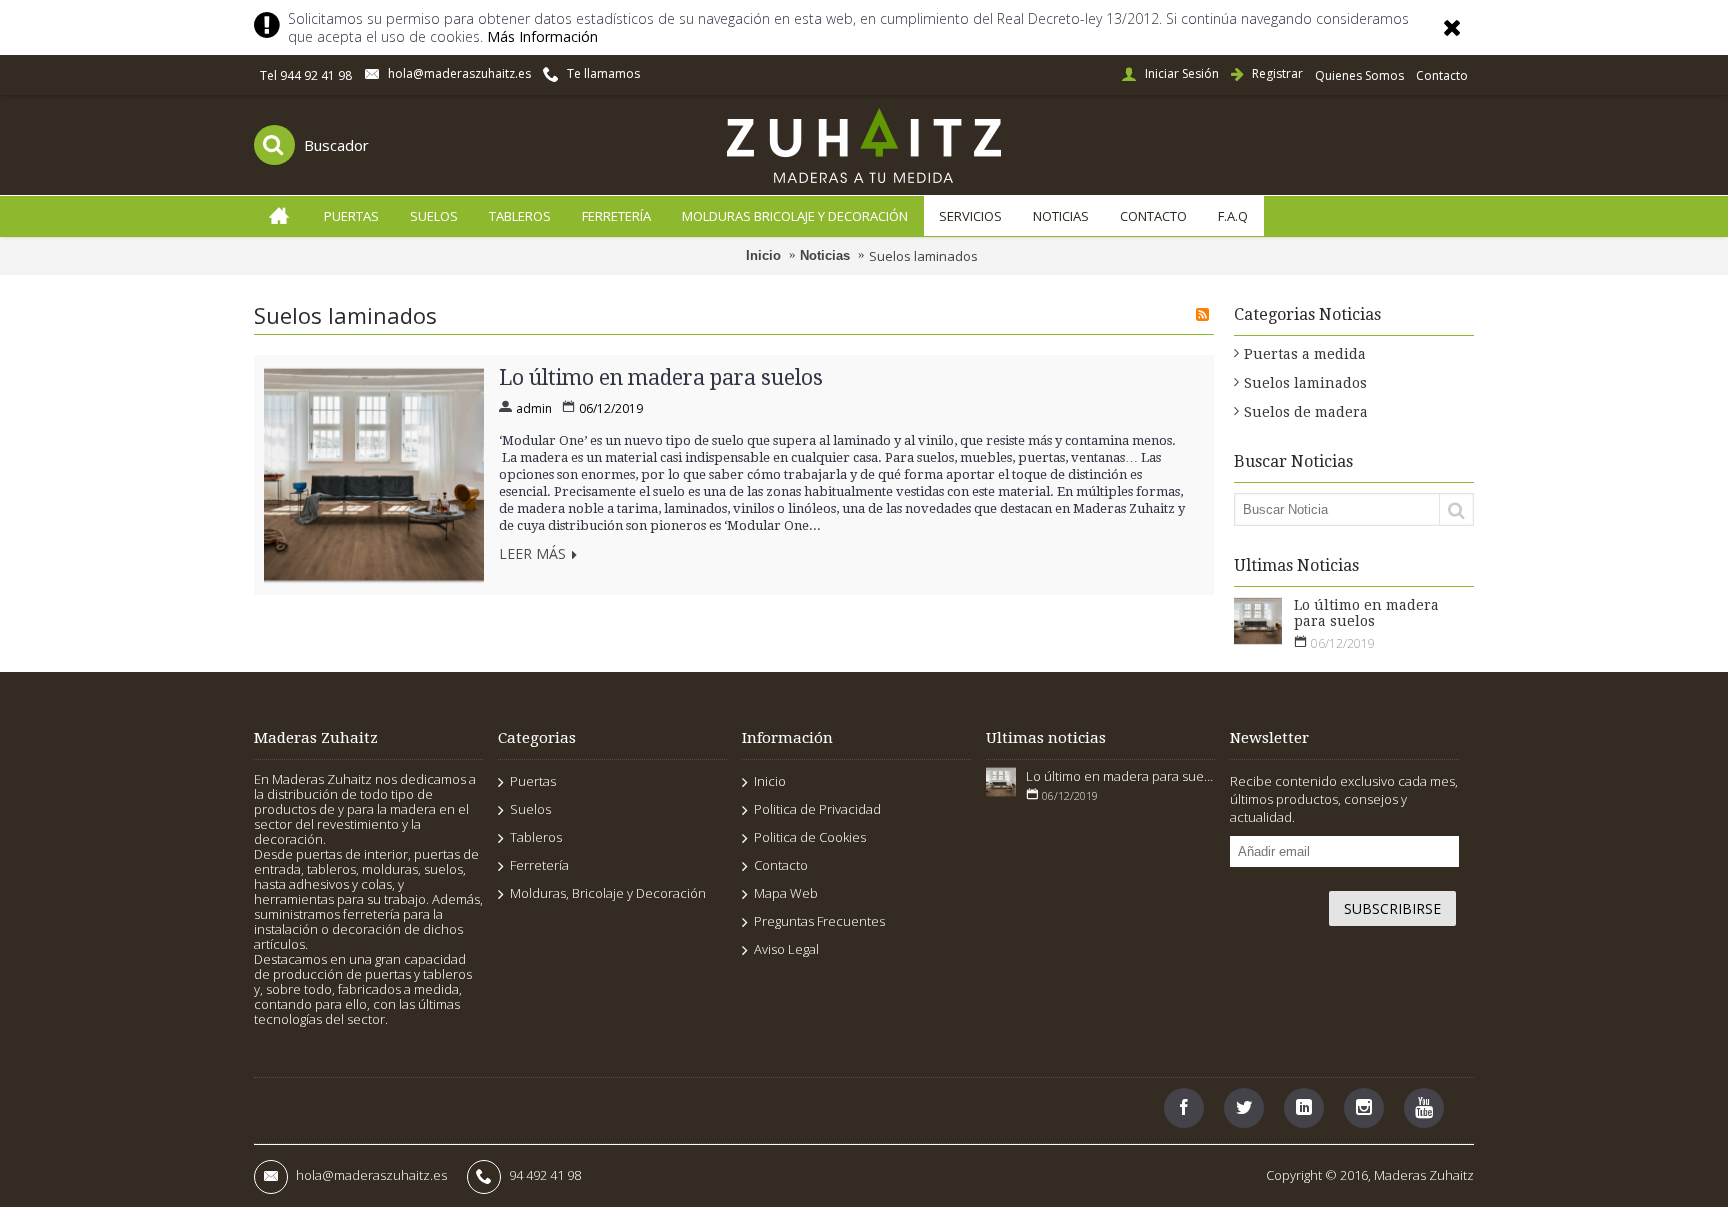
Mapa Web (786, 893)
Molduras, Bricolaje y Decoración (608, 893)
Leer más (532, 555)
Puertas (533, 781)
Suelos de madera (1306, 412)
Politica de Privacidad (817, 809)
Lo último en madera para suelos (1366, 613)
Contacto (781, 865)
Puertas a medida (1305, 354)
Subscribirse (1392, 908)
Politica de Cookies (810, 837)
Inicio (763, 255)
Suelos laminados (923, 256)
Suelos (530, 809)
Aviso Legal (786, 949)
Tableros (536, 837)
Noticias (825, 255)
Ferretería (539, 865)
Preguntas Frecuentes (819, 921)
